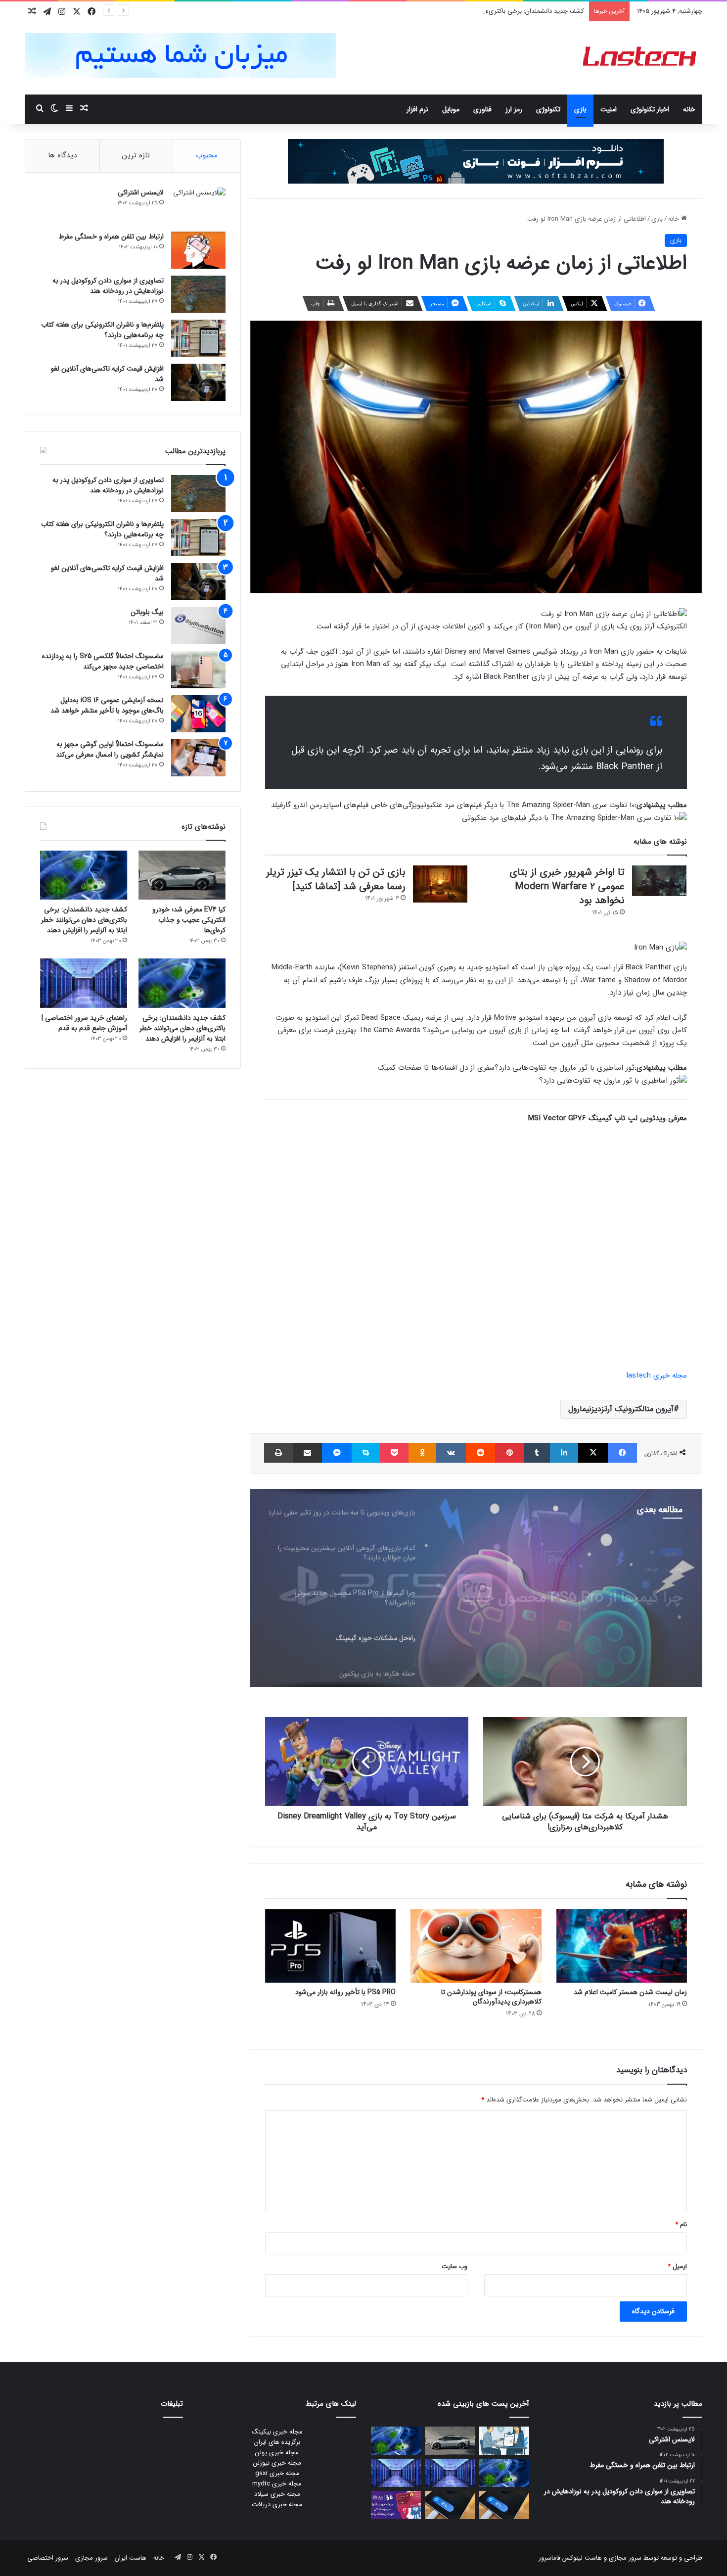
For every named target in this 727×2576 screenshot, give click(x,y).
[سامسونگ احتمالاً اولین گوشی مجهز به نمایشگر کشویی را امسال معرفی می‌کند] (198, 758)
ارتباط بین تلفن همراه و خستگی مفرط (111, 237)
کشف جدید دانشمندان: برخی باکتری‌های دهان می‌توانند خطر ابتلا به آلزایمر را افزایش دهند (465, 11)
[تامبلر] (537, 1453)
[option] (476, 1588)
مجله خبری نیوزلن (277, 2463)
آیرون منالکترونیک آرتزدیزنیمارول (621, 1409)
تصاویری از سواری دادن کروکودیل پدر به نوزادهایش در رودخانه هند (108, 286)
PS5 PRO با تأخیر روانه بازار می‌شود (345, 1992)
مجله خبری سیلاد (277, 2494)
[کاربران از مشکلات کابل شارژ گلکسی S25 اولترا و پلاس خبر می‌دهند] (504, 2505)
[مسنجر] (337, 1453)
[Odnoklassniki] (422, 1453)
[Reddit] (480, 1453)
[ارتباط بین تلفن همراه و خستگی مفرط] (198, 250)
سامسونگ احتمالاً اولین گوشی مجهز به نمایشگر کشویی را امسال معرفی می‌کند (110, 749)
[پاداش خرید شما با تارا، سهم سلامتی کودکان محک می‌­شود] (396, 2505)
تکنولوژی (548, 109)
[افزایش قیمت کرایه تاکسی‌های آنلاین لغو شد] (198, 382)
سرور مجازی (625, 2558)
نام (681, 2224)
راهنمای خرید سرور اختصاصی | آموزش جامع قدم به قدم (84, 1023)
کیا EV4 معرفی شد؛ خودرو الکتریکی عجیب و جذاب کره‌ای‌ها (189, 920)
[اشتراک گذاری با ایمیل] (307, 1453)
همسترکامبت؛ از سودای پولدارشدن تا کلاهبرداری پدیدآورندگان (491, 1997)
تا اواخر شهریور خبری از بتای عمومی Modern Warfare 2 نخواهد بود (567, 886)
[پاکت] (394, 1453)
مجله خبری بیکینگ (277, 2432)
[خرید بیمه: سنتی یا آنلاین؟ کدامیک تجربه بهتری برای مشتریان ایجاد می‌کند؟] (504, 2441)
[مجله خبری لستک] (641, 59)
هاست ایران (131, 2558)
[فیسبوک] (622, 1453)
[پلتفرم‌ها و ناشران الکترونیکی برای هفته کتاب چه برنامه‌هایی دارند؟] (198, 338)
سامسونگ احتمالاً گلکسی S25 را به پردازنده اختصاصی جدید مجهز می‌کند (103, 661)
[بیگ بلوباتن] (198, 626)
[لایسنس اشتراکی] (198, 206)
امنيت (609, 109)
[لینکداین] (564, 1453)
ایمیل (677, 2266)
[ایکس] (593, 1453)
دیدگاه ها (62, 155)
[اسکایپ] (366, 1453)
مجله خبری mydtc (277, 2484)
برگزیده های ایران (277, 2442)
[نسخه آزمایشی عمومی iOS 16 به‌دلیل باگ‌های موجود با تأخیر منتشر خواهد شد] (198, 714)
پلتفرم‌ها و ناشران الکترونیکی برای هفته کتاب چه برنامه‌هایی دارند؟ (102, 330)
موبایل (451, 109)
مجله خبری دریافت (277, 2504)
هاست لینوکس (581, 2558)
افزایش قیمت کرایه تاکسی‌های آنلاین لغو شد (107, 374)
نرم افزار (417, 109)
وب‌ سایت (454, 2266)
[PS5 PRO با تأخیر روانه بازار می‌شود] (330, 1946)
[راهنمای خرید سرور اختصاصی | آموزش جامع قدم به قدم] (84, 983)
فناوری (482, 109)
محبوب (207, 155)
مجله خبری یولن (277, 2453)
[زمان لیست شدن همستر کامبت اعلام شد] (622, 1946)
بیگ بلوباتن (147, 612)
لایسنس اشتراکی (141, 192)
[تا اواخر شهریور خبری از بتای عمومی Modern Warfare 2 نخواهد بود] (659, 881)
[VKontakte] (451, 1453)
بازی (580, 109)
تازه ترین (136, 155)
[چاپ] (278, 1453)
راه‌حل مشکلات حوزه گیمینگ (597, 1583)
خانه (689, 109)
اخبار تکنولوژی (650, 109)
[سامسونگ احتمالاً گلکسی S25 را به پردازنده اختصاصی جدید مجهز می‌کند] (198, 670)
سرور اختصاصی (48, 2558)
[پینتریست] (509, 1453)
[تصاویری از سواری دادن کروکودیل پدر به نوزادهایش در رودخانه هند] (198, 294)
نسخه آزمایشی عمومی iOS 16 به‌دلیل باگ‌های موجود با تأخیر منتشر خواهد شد (107, 705)
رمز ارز (514, 109)
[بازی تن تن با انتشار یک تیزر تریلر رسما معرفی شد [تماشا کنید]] (440, 884)
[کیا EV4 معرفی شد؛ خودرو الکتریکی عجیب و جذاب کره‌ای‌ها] (182, 875)
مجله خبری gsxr (277, 2473)
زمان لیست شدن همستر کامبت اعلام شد (630, 1992)
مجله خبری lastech (657, 1376)
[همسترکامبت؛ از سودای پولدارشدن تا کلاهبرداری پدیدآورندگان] (476, 1946)
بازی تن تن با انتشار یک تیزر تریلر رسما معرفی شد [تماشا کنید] (336, 879)
